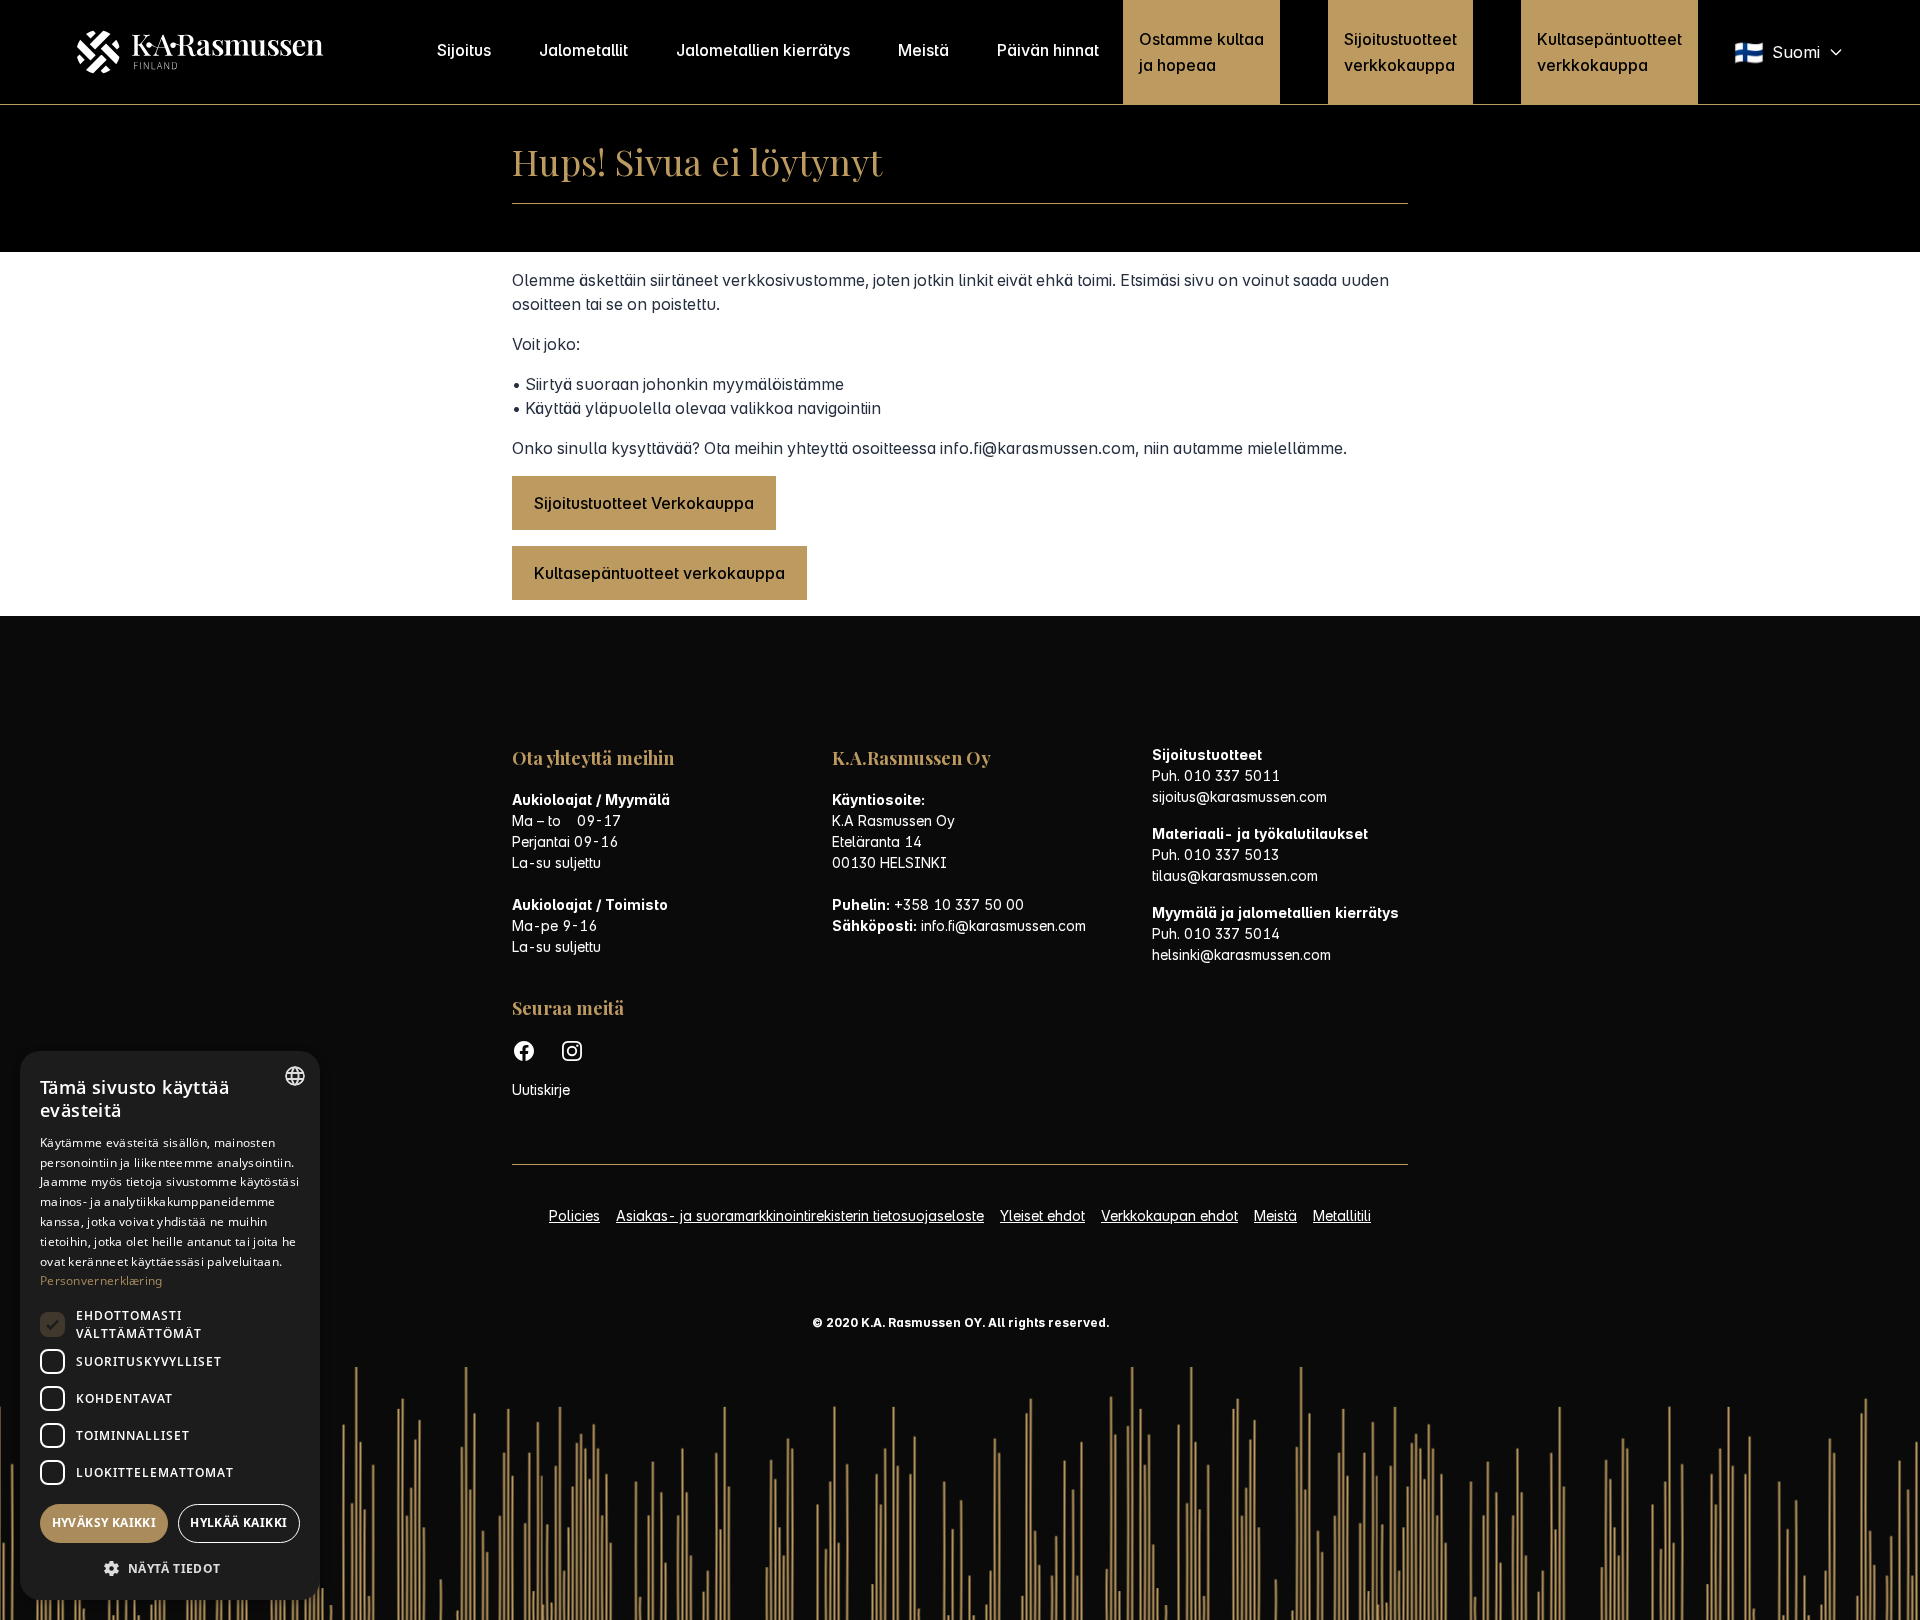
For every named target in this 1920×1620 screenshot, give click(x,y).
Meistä (923, 50)
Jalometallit (583, 50)
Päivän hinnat (1048, 50)
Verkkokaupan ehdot (1169, 1215)
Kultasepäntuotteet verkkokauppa (1609, 52)
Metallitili (1342, 1215)
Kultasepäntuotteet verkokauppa (659, 573)
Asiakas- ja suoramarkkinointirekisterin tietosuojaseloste (800, 1215)
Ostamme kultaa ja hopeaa (1201, 52)
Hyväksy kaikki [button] (104, 1522)
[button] (170, 1568)
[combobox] (295, 1076)
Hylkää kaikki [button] (238, 1522)
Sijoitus (464, 50)
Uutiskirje (541, 1089)
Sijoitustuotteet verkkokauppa (1400, 52)
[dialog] (170, 1325)
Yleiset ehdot (1042, 1215)
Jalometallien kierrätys (763, 50)
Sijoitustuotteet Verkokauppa (644, 503)
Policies (574, 1215)
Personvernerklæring (101, 1280)
